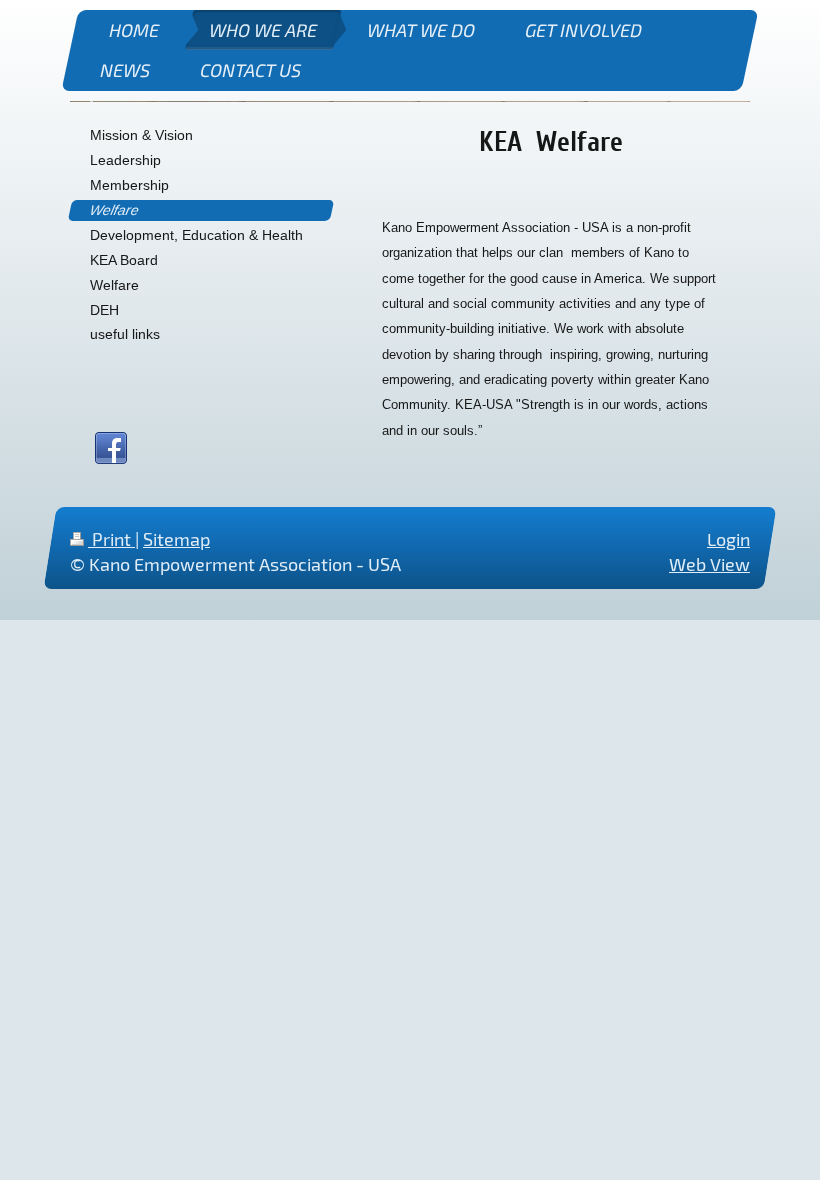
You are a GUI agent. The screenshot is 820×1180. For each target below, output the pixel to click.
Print (111, 539)
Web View (709, 565)
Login (728, 539)
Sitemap (176, 539)
